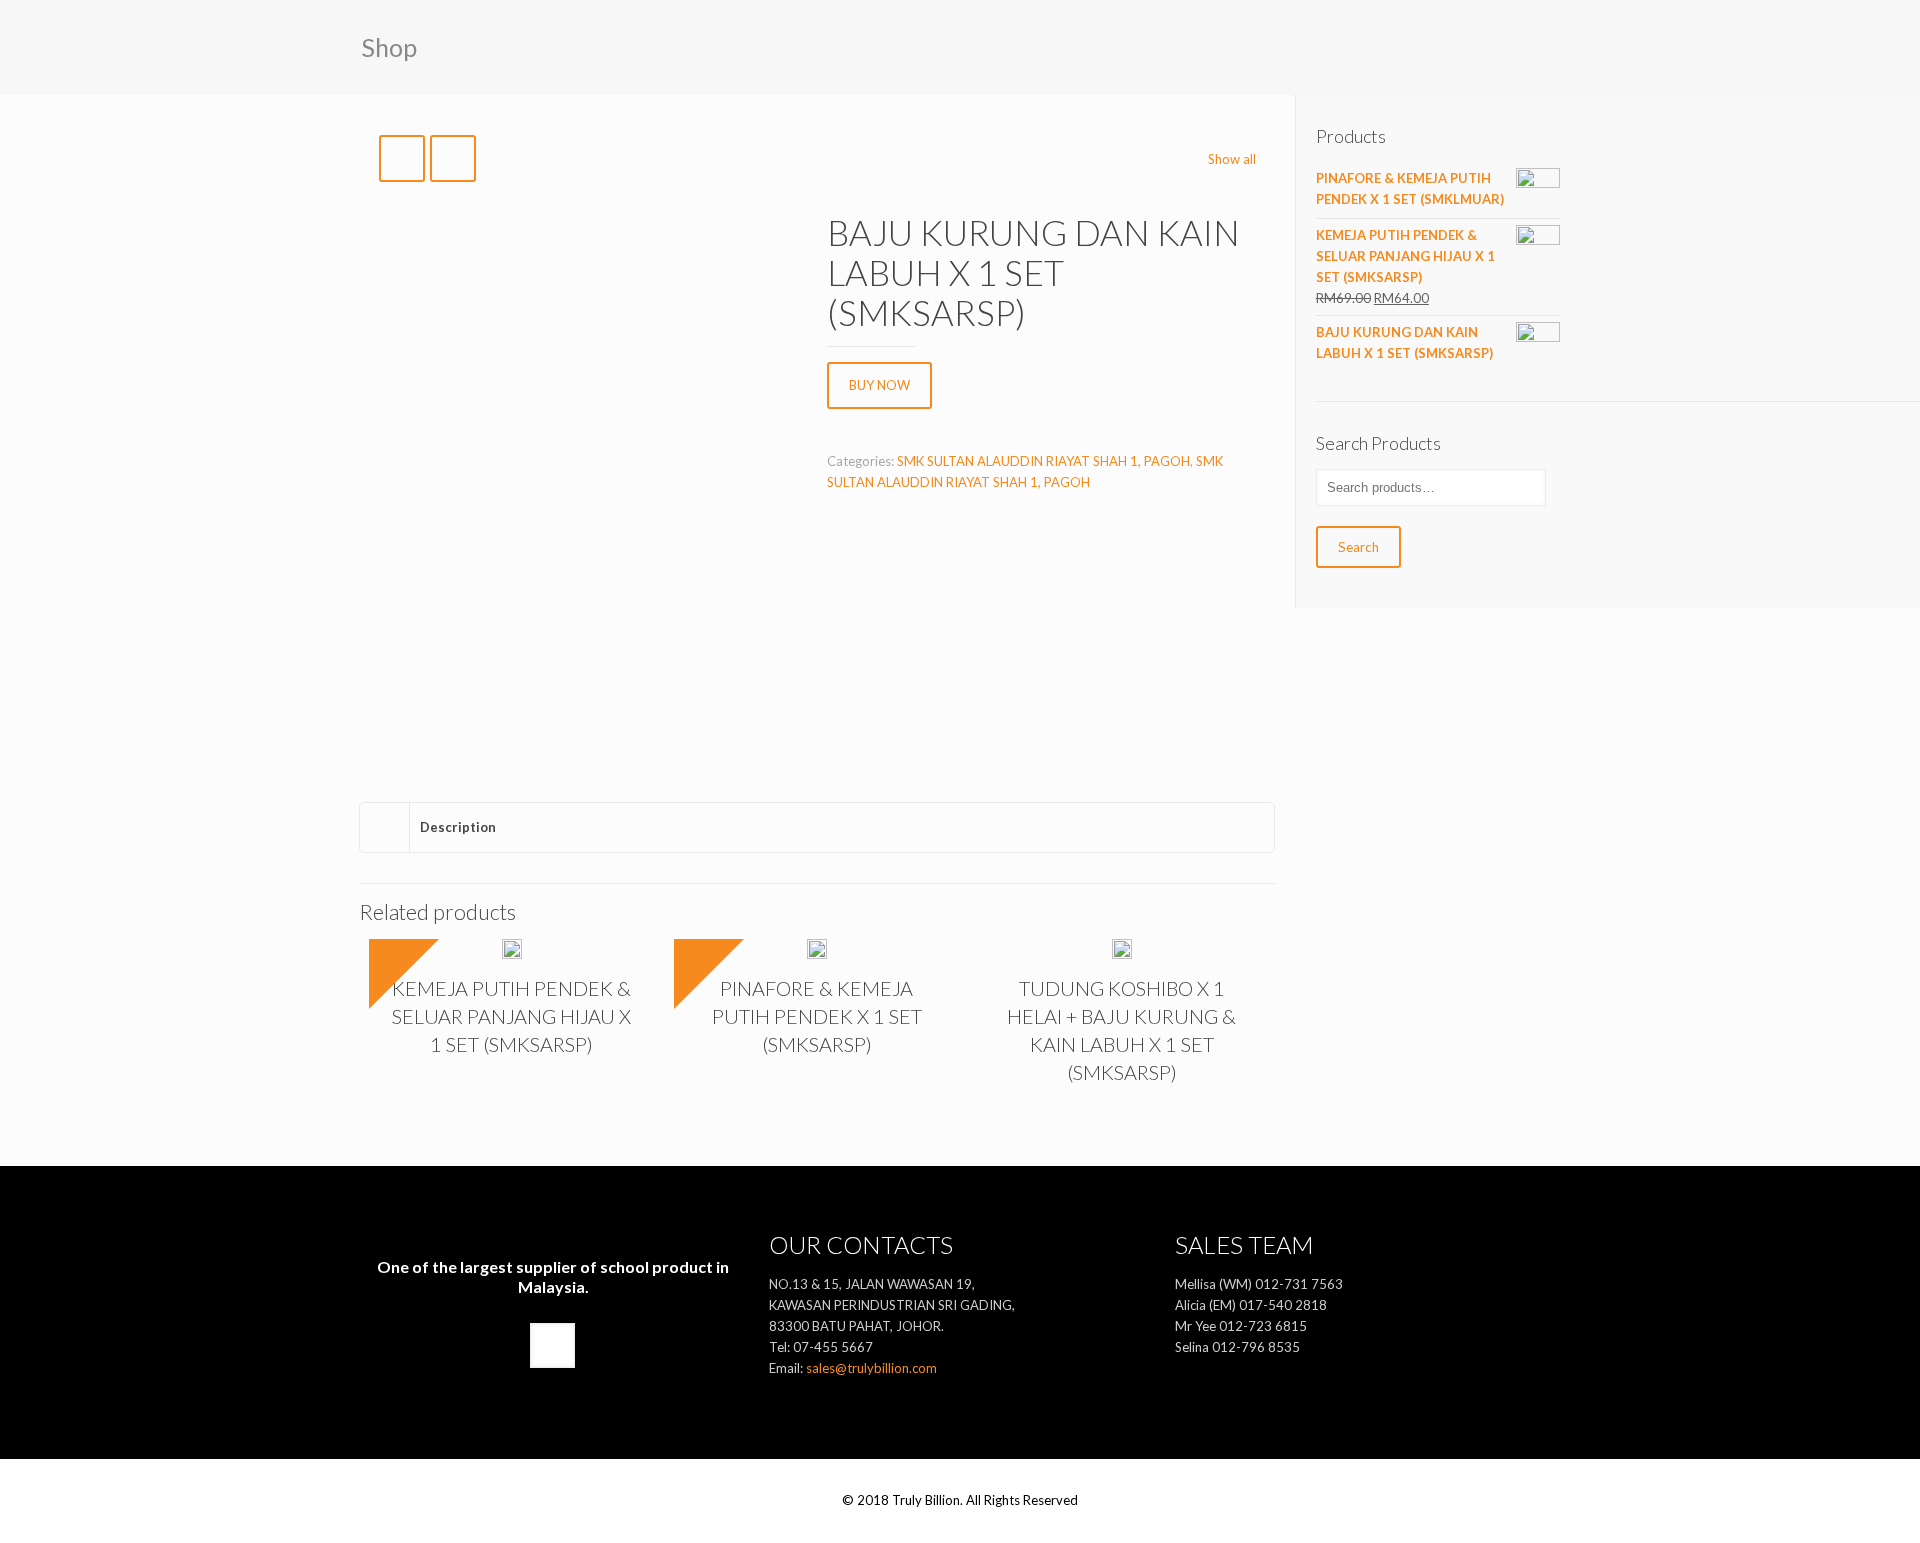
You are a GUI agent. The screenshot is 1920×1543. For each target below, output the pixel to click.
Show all (1232, 159)
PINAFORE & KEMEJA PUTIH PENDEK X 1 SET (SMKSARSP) (817, 1016)
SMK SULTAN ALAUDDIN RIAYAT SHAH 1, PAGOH (1043, 461)
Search (1358, 547)
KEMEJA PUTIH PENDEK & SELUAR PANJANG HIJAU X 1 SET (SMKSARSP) (511, 1016)
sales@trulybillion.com (871, 1368)
